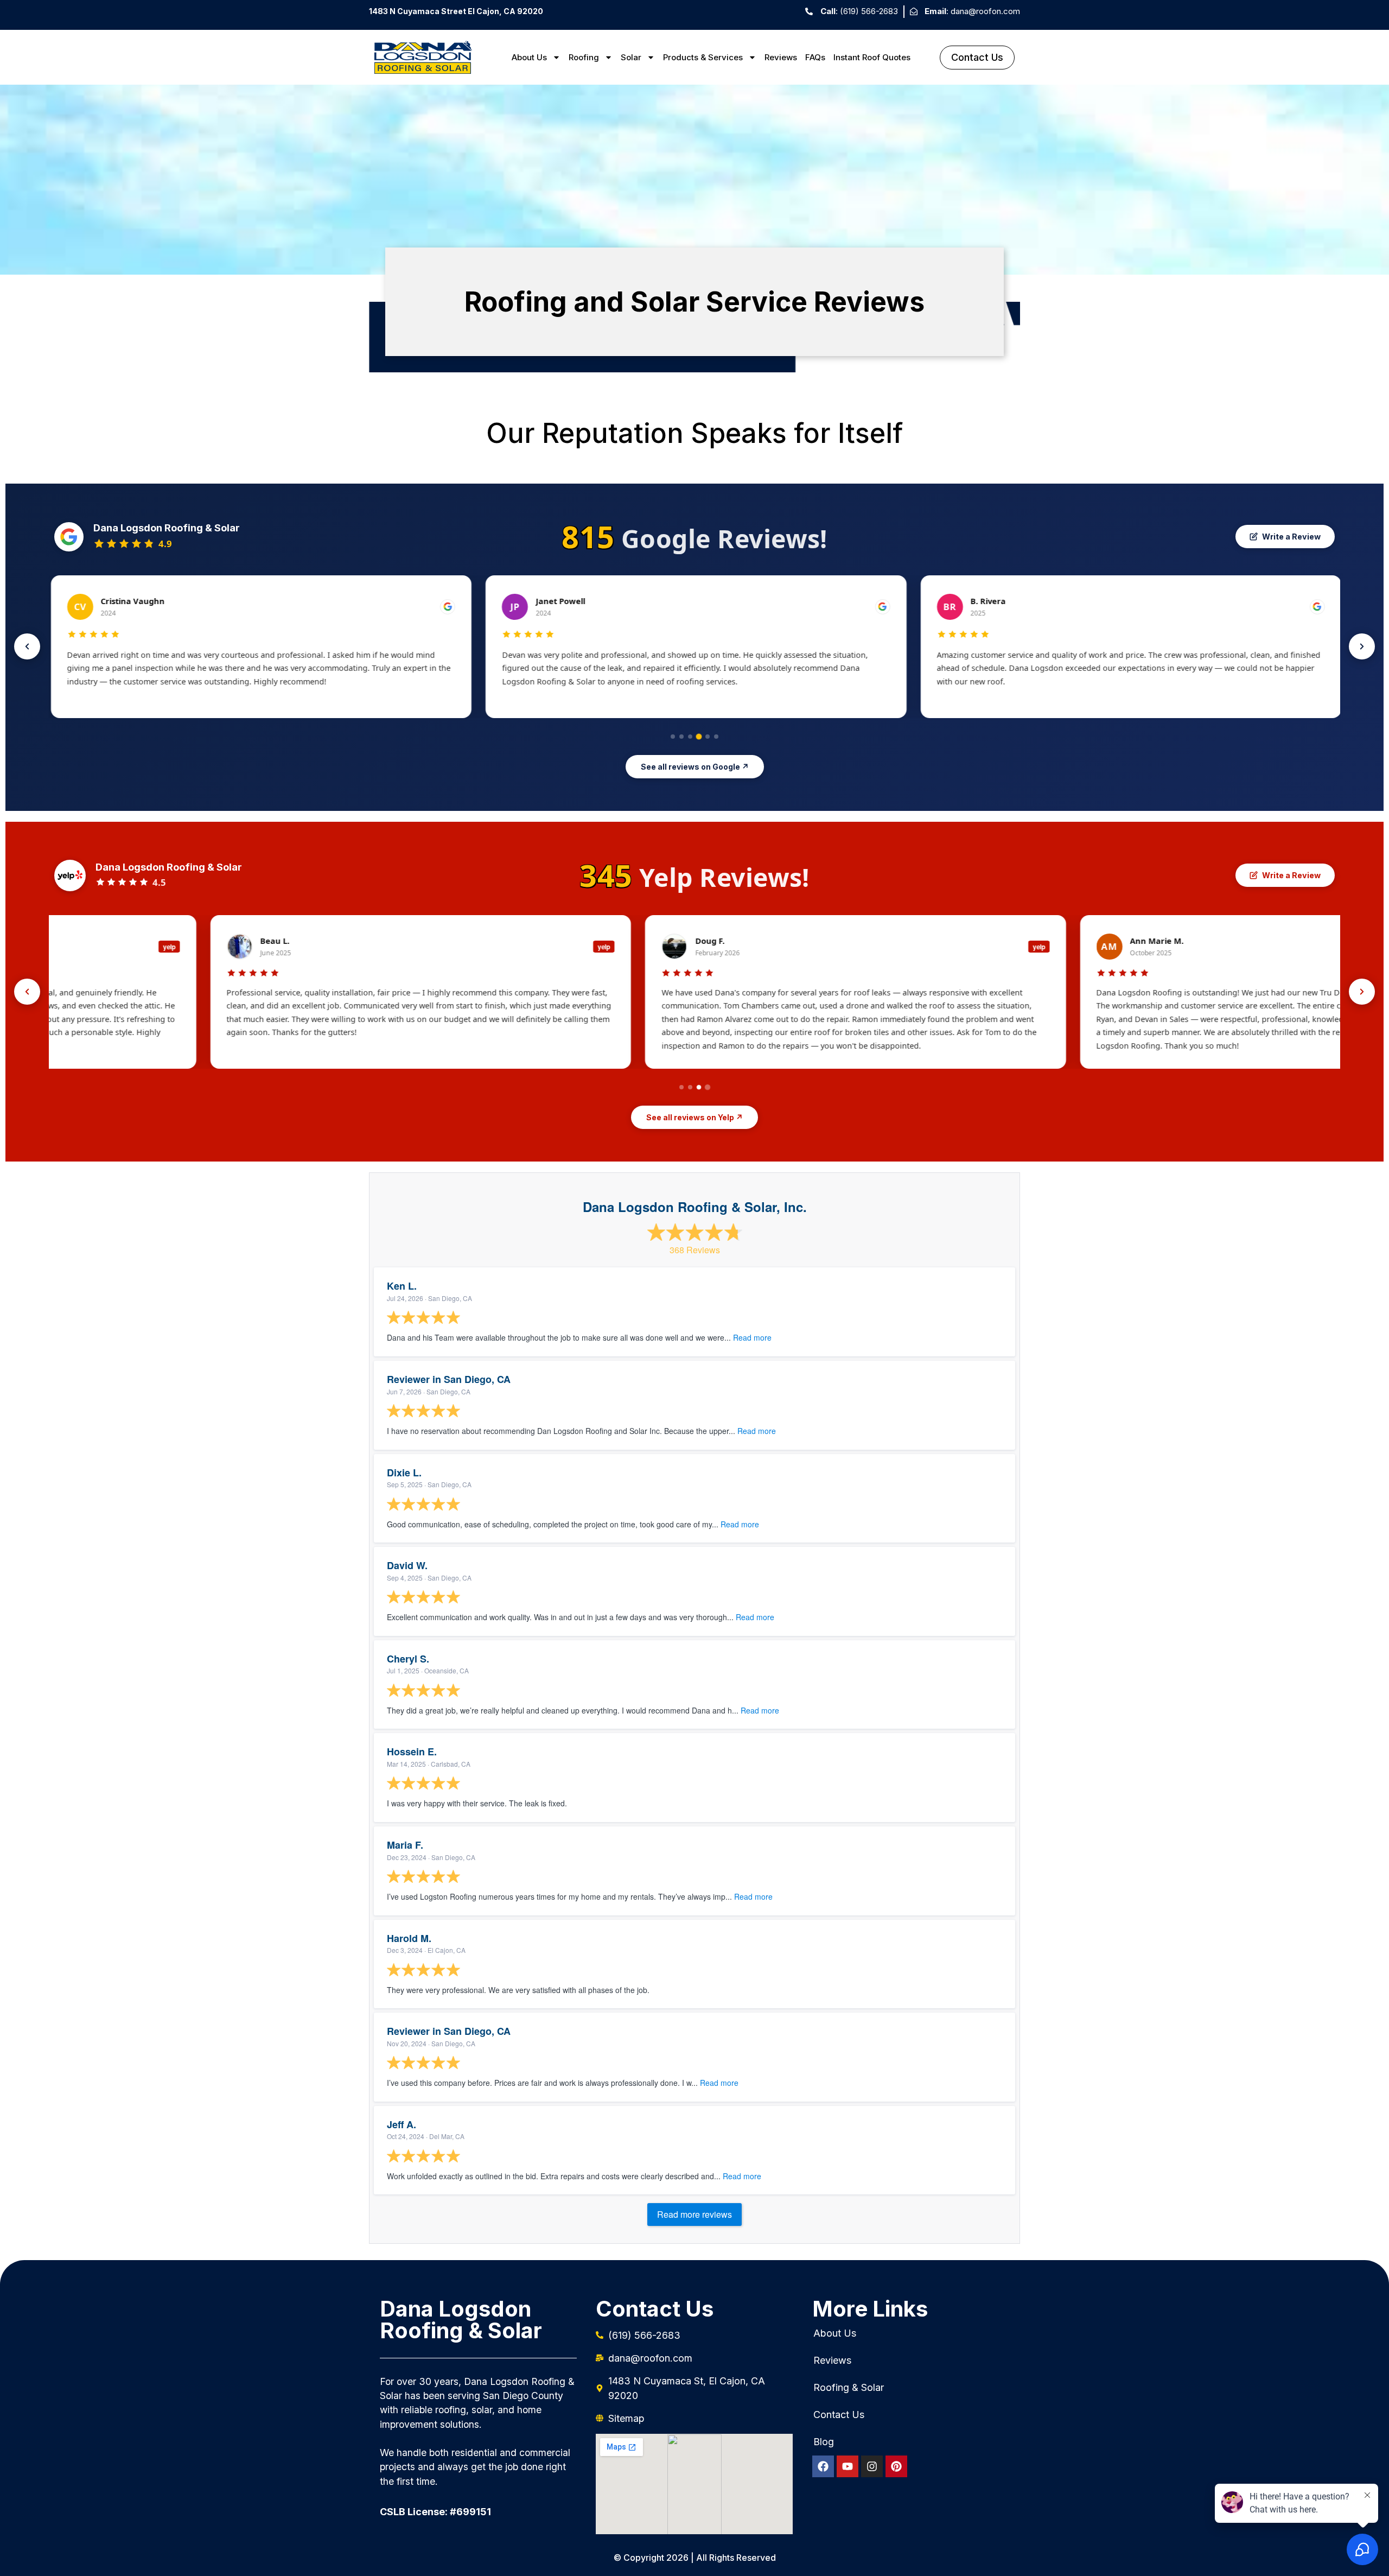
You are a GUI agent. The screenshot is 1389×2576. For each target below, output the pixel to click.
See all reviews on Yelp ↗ (694, 1117)
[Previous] (27, 646)
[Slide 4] (699, 736)
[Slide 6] (716, 737)
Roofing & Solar (849, 2388)
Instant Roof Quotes (872, 57)
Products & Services (703, 57)
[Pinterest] (896, 2466)
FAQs (815, 57)
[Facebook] (823, 2466)
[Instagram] (872, 2466)
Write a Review (1291, 537)
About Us (529, 57)
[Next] (1362, 646)
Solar (631, 57)
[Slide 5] (708, 737)
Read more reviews (694, 2214)
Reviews (781, 57)
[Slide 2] (681, 737)
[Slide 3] (690, 737)
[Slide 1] (673, 737)
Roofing (584, 57)
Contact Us (839, 2415)
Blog (824, 2442)
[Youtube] (848, 2466)
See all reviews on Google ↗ (695, 767)
